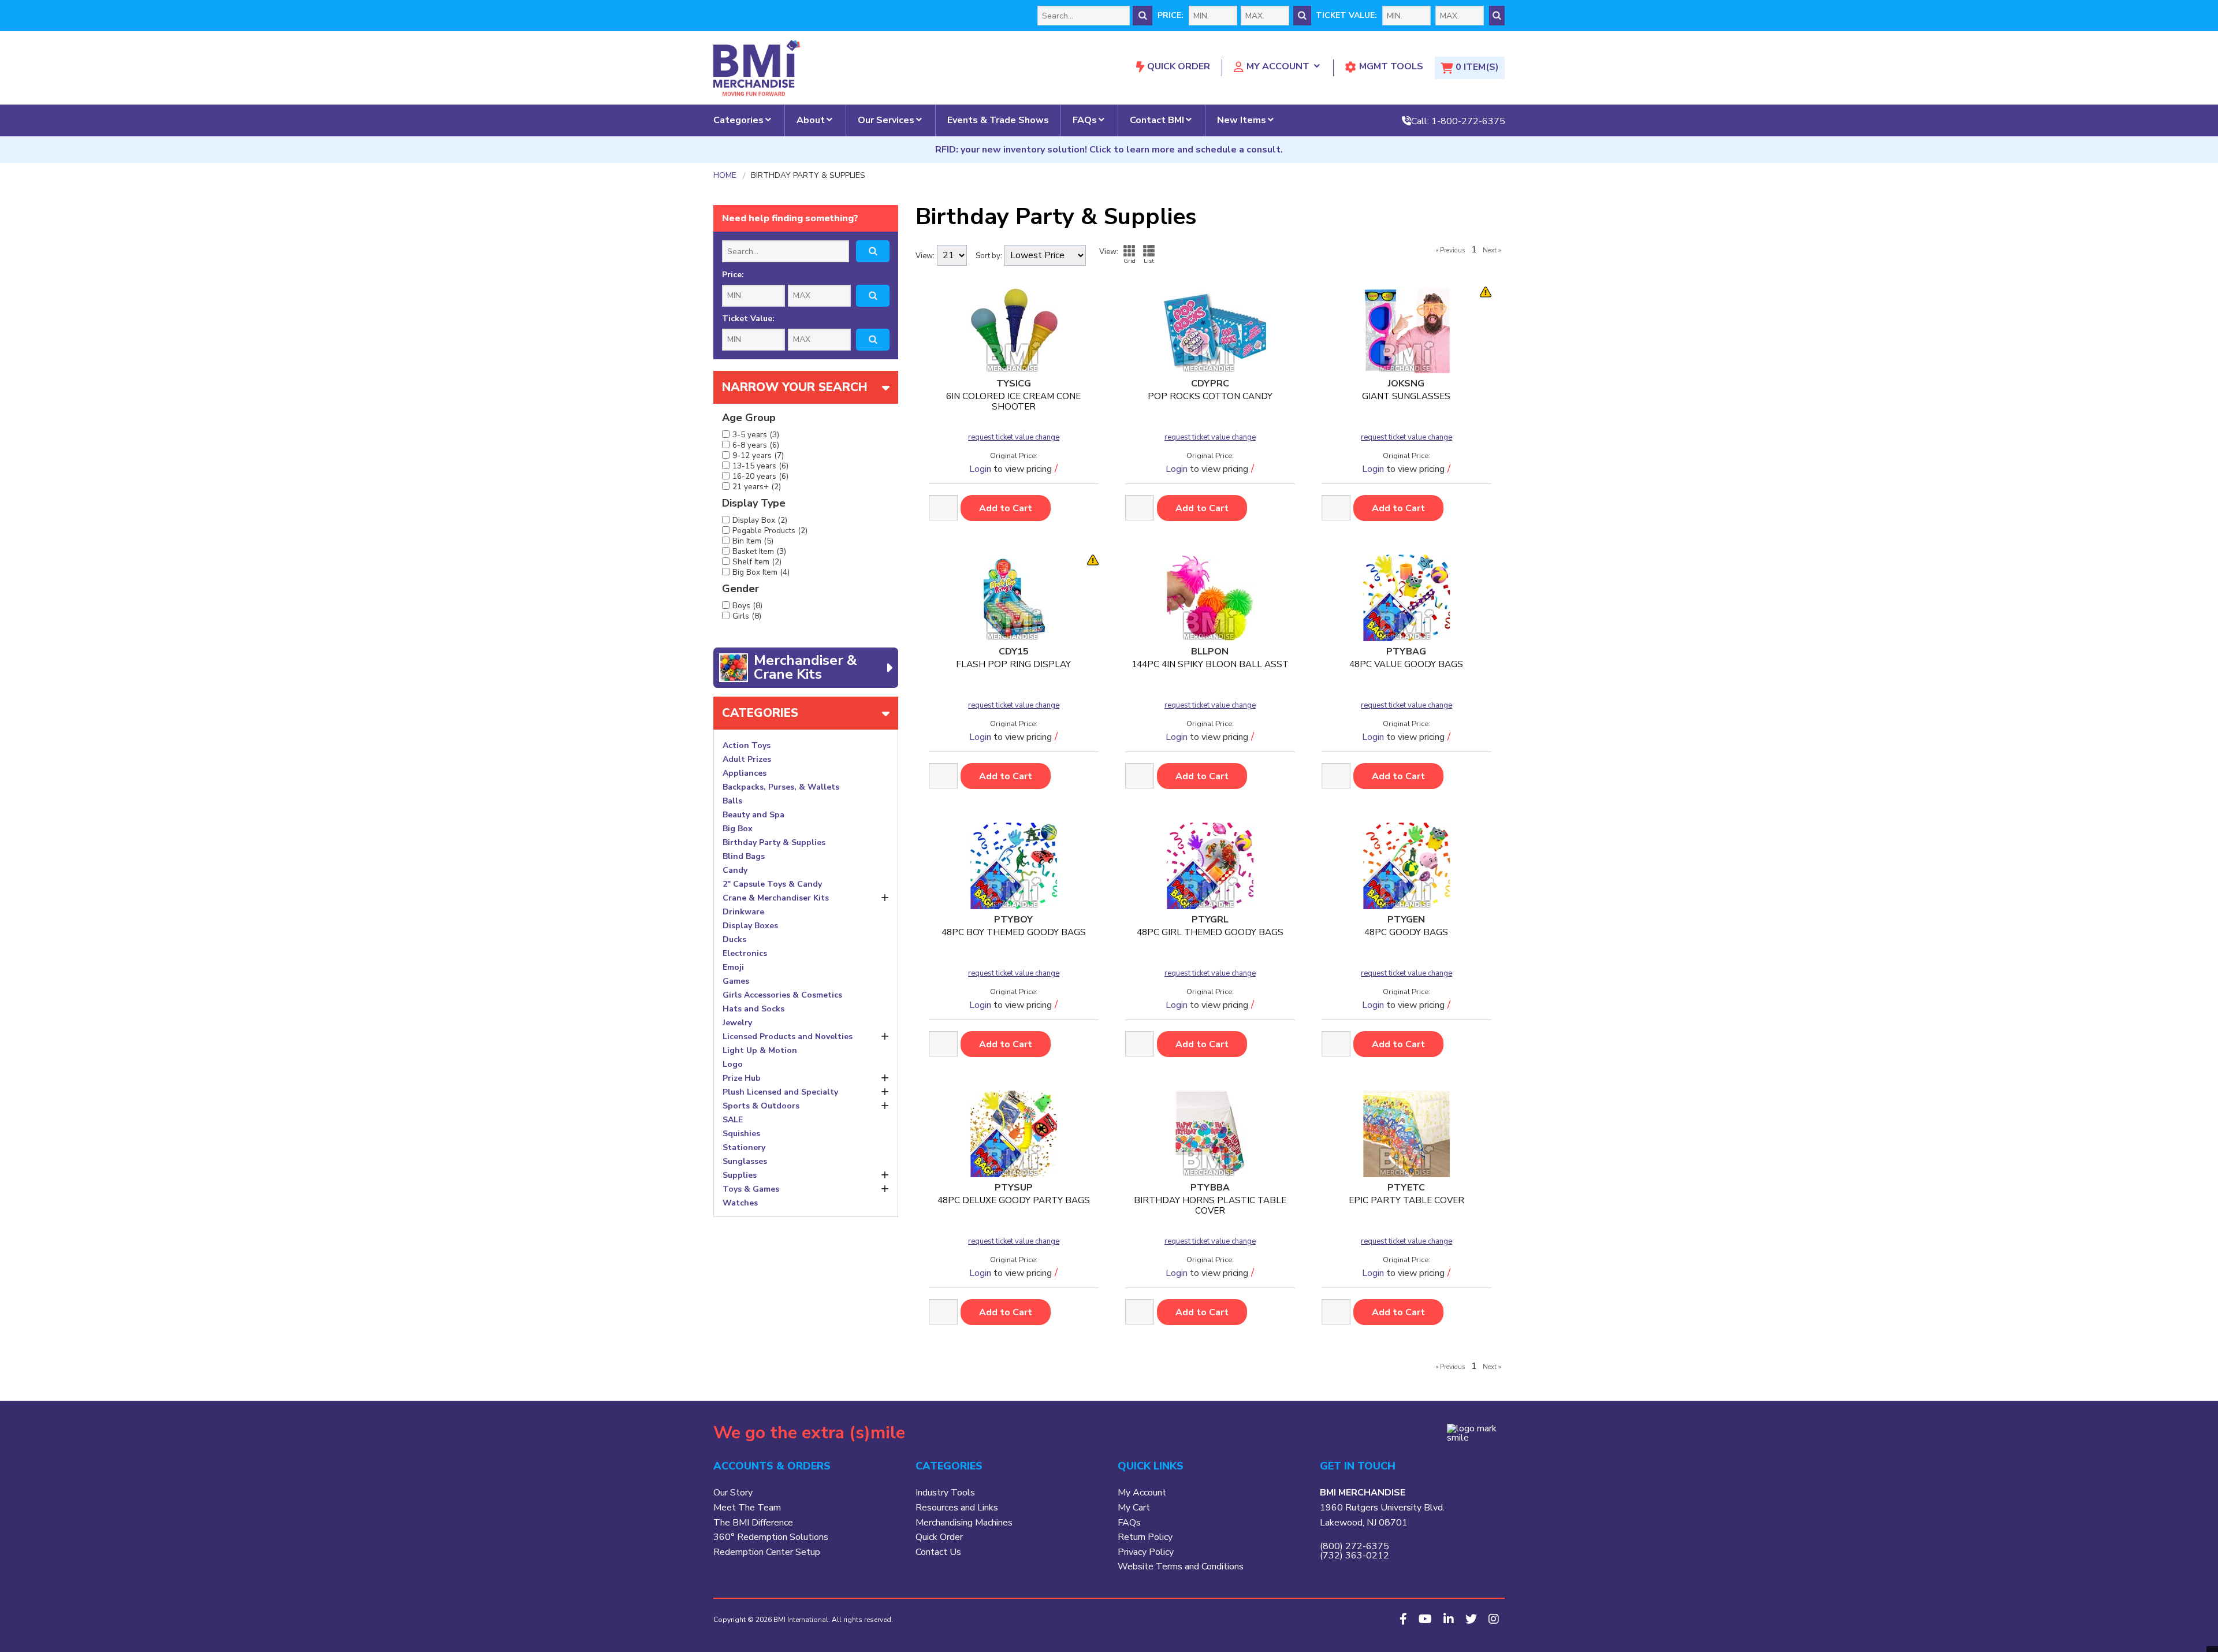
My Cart (1134, 1508)
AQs (1132, 1523)
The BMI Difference (753, 1523)
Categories (738, 120)
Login (980, 469)
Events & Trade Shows (998, 120)
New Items (1242, 120)
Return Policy (1145, 1537)
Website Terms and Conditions (1181, 1567)
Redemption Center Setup (767, 1552)
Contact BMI (1157, 120)
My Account (1278, 66)
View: (925, 256)
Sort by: (989, 256)
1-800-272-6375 (1468, 121)
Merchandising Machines (964, 1523)
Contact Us (938, 1552)
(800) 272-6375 (1354, 1546)
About (811, 120)
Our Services (886, 120)
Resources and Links (957, 1508)
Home (725, 176)
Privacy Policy (1146, 1552)
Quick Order (1179, 66)
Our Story (733, 1493)
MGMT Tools (1391, 66)
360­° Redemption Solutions (771, 1537)
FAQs (1085, 120)
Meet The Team (747, 1508)
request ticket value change (1014, 438)
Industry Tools (945, 1493)
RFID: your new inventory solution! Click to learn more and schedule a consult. (1109, 150)
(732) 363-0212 (1354, 1556)
